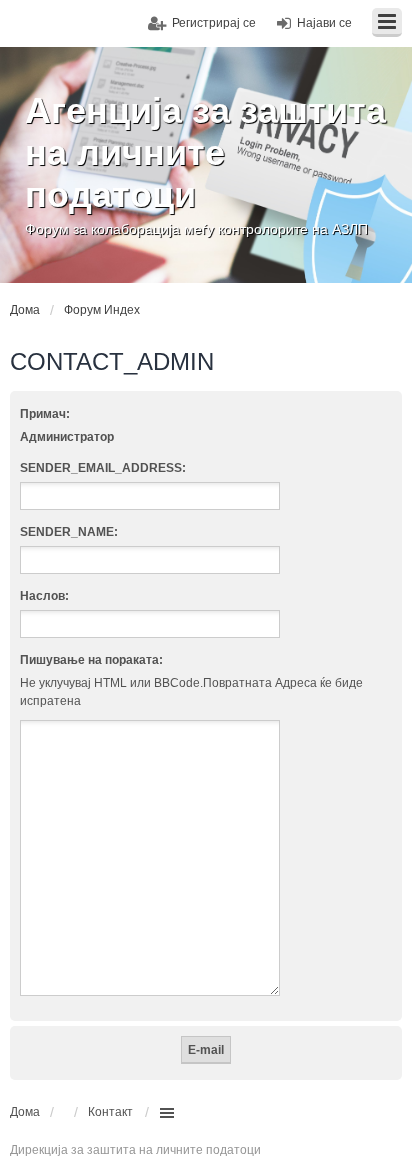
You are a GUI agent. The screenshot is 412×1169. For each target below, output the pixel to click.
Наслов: (44, 596)
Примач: (45, 414)
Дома (25, 1112)
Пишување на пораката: (91, 660)
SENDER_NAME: (69, 532)
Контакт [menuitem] (110, 1112)
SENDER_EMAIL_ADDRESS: (103, 468)
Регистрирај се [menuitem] (214, 23)
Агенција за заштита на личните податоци (205, 152)
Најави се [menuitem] (324, 23)
